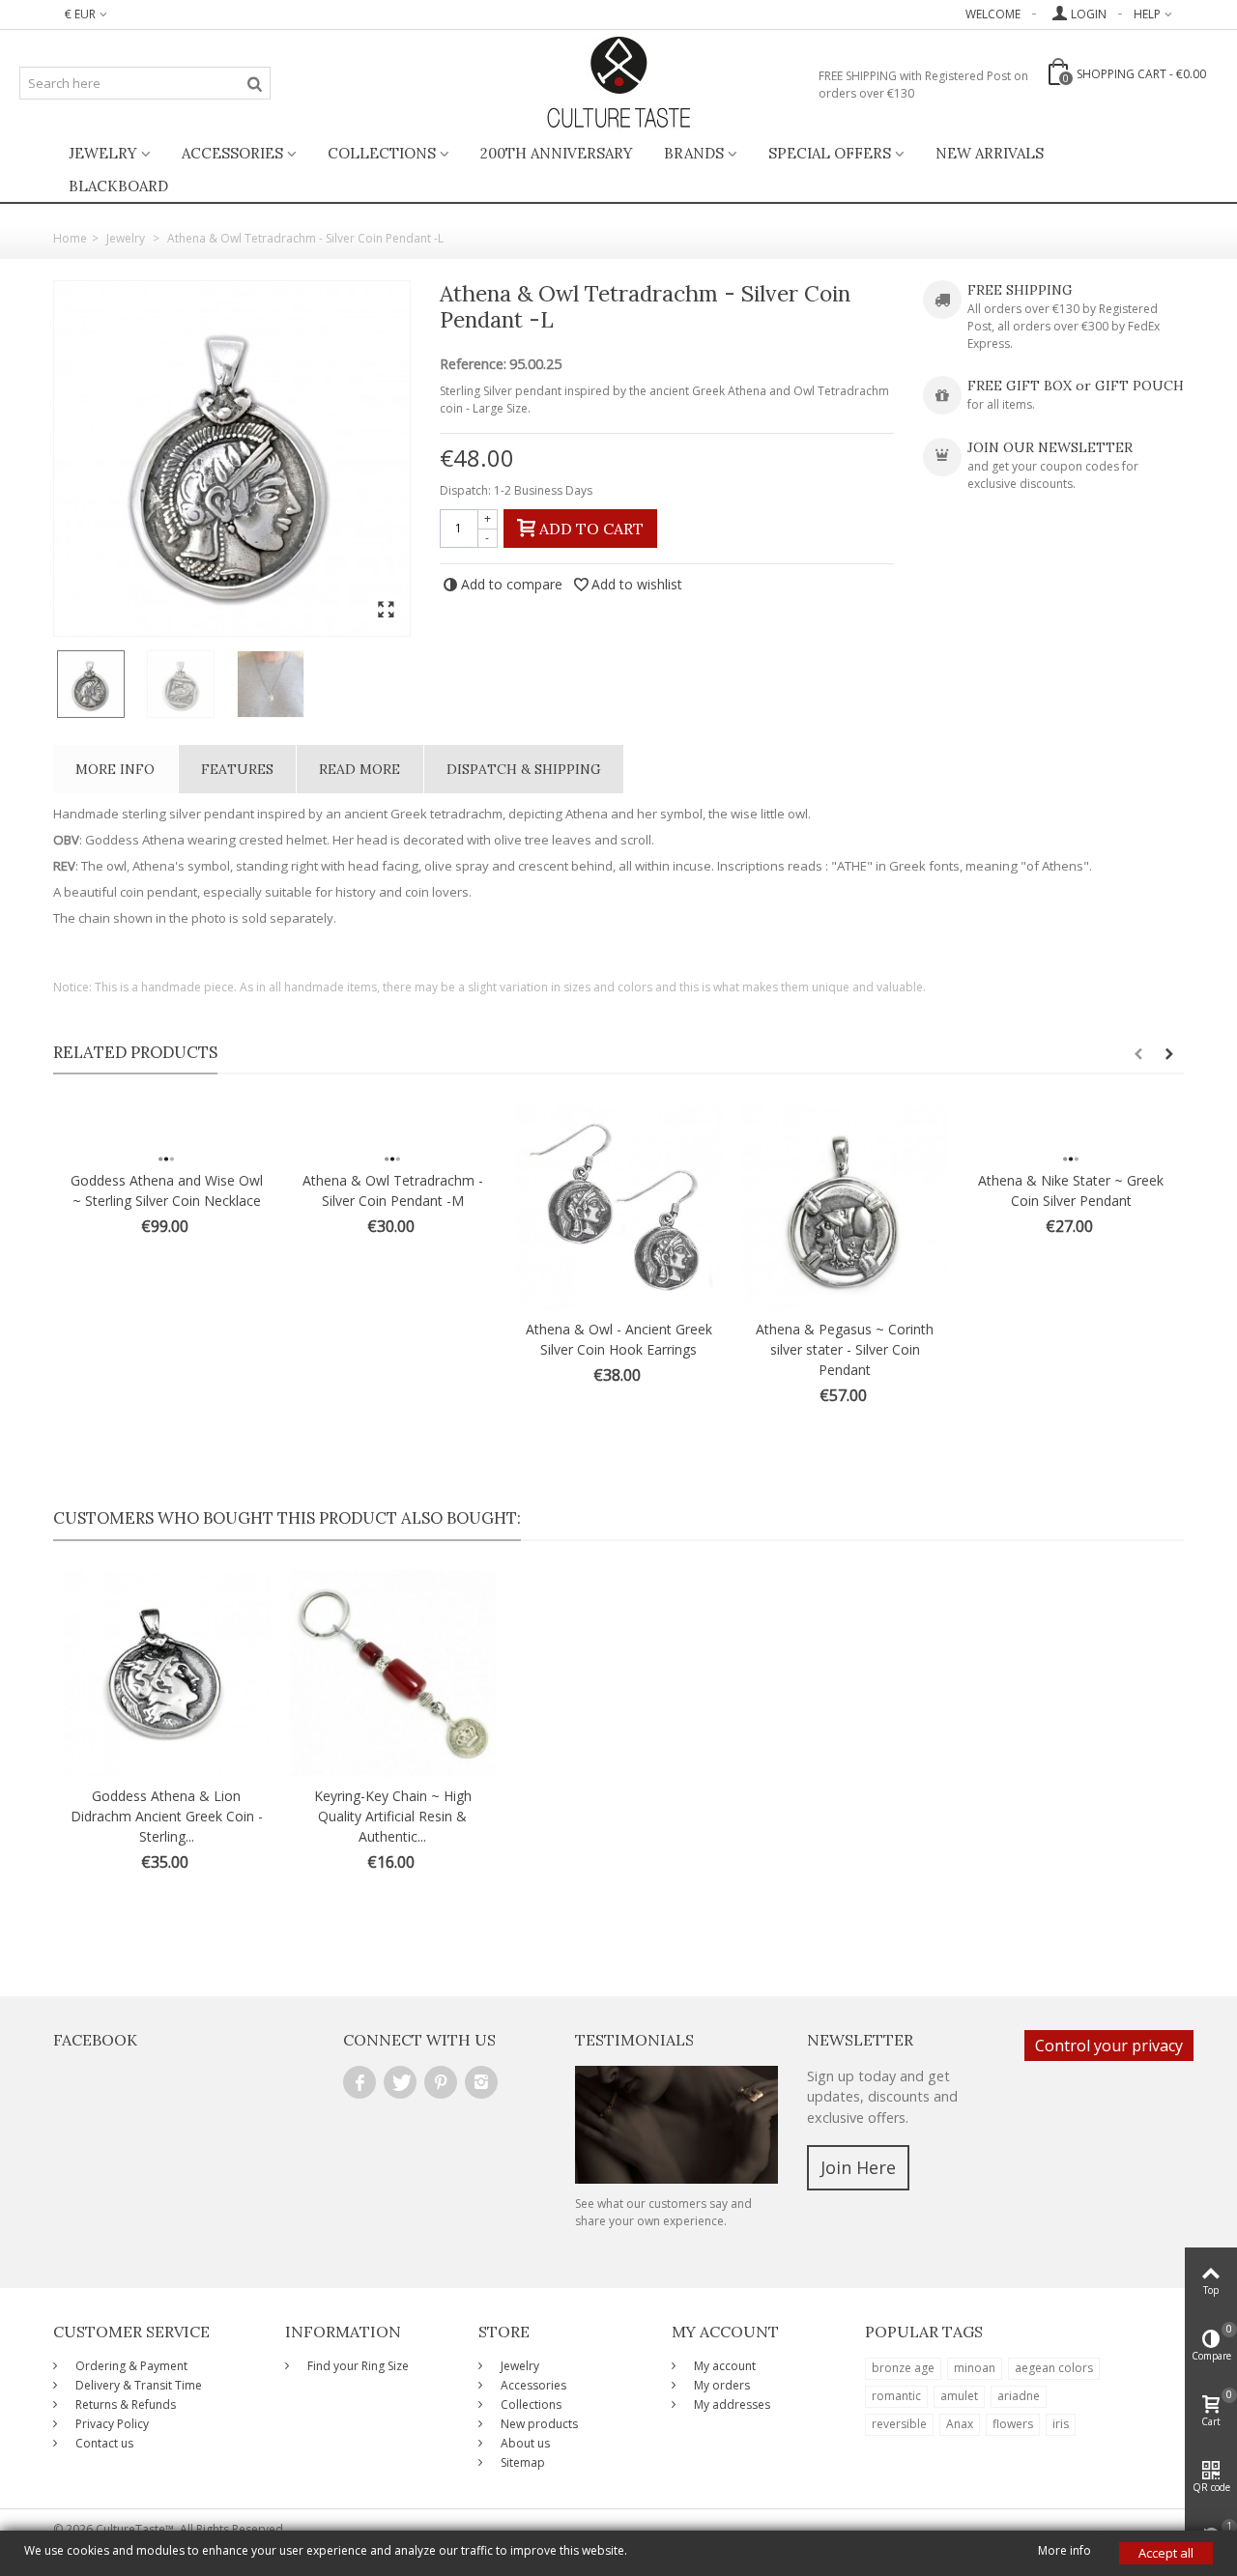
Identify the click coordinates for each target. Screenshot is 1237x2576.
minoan (975, 2368)
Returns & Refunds (124, 2404)
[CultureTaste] (618, 83)
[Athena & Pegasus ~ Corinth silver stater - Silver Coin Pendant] (845, 1207)
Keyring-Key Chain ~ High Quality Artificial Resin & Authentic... (393, 1816)
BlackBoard (118, 186)
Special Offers (830, 153)
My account (723, 2366)
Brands (694, 153)
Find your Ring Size (357, 2366)
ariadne (1019, 2396)
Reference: (473, 364)
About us (524, 2443)
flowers (1013, 2424)
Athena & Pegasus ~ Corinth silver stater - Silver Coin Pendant (845, 1349)
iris (1061, 2424)
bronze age (903, 2368)
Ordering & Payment (130, 2366)
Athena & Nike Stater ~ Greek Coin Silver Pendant (1071, 1190)
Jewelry (103, 153)
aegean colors (1054, 2368)
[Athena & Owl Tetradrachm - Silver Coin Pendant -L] (232, 458)
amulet (959, 2396)
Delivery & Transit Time (137, 2385)
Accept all (1166, 2553)
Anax (960, 2424)
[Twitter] (400, 2082)
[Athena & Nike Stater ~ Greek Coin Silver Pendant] (1071, 1132)
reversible (899, 2424)
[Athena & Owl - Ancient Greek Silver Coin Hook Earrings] (618, 1207)
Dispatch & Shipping (524, 769)
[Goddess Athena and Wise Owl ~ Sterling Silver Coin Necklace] (166, 1132)
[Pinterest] (441, 2082)
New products (538, 2424)
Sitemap (521, 2462)
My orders (720, 2385)
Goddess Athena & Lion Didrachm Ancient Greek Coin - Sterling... (167, 1816)
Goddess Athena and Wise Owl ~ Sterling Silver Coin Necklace (167, 1190)
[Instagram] (481, 2082)
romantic (896, 2396)
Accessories (232, 153)
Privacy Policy (111, 2424)
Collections (382, 153)
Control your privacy (1109, 2046)
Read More (360, 769)
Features (237, 769)
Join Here (858, 2167)
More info (115, 769)
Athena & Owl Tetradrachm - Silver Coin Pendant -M (393, 1190)
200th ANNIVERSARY (557, 153)
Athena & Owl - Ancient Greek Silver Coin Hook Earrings (619, 1339)
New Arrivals (990, 153)
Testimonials (634, 2040)
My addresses (731, 2404)
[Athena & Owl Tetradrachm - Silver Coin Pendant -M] (392, 1132)
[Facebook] (360, 2082)
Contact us (103, 2443)
